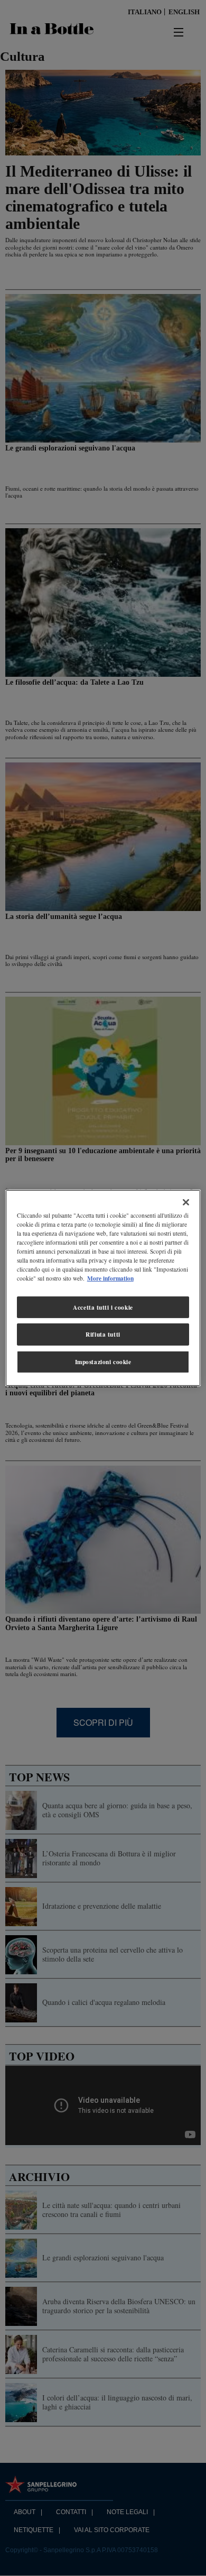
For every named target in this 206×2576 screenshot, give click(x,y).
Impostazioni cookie (103, 1362)
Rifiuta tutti (103, 1334)
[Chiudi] (186, 1202)
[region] (103, 1288)
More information (110, 1278)
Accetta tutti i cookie (103, 1307)
